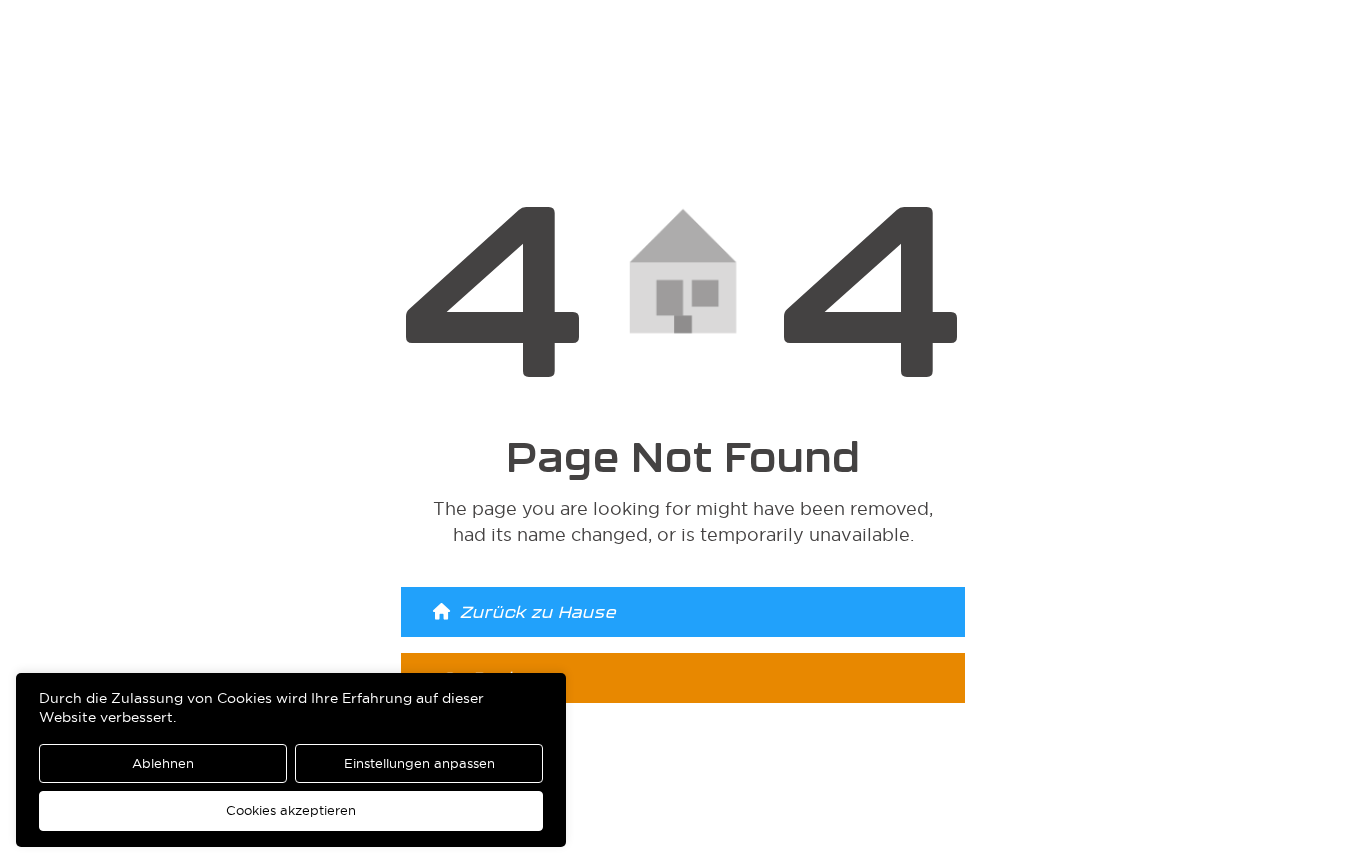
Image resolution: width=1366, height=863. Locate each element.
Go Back (479, 677)
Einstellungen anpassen (419, 763)
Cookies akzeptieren (291, 810)
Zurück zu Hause (538, 611)
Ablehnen (163, 763)
